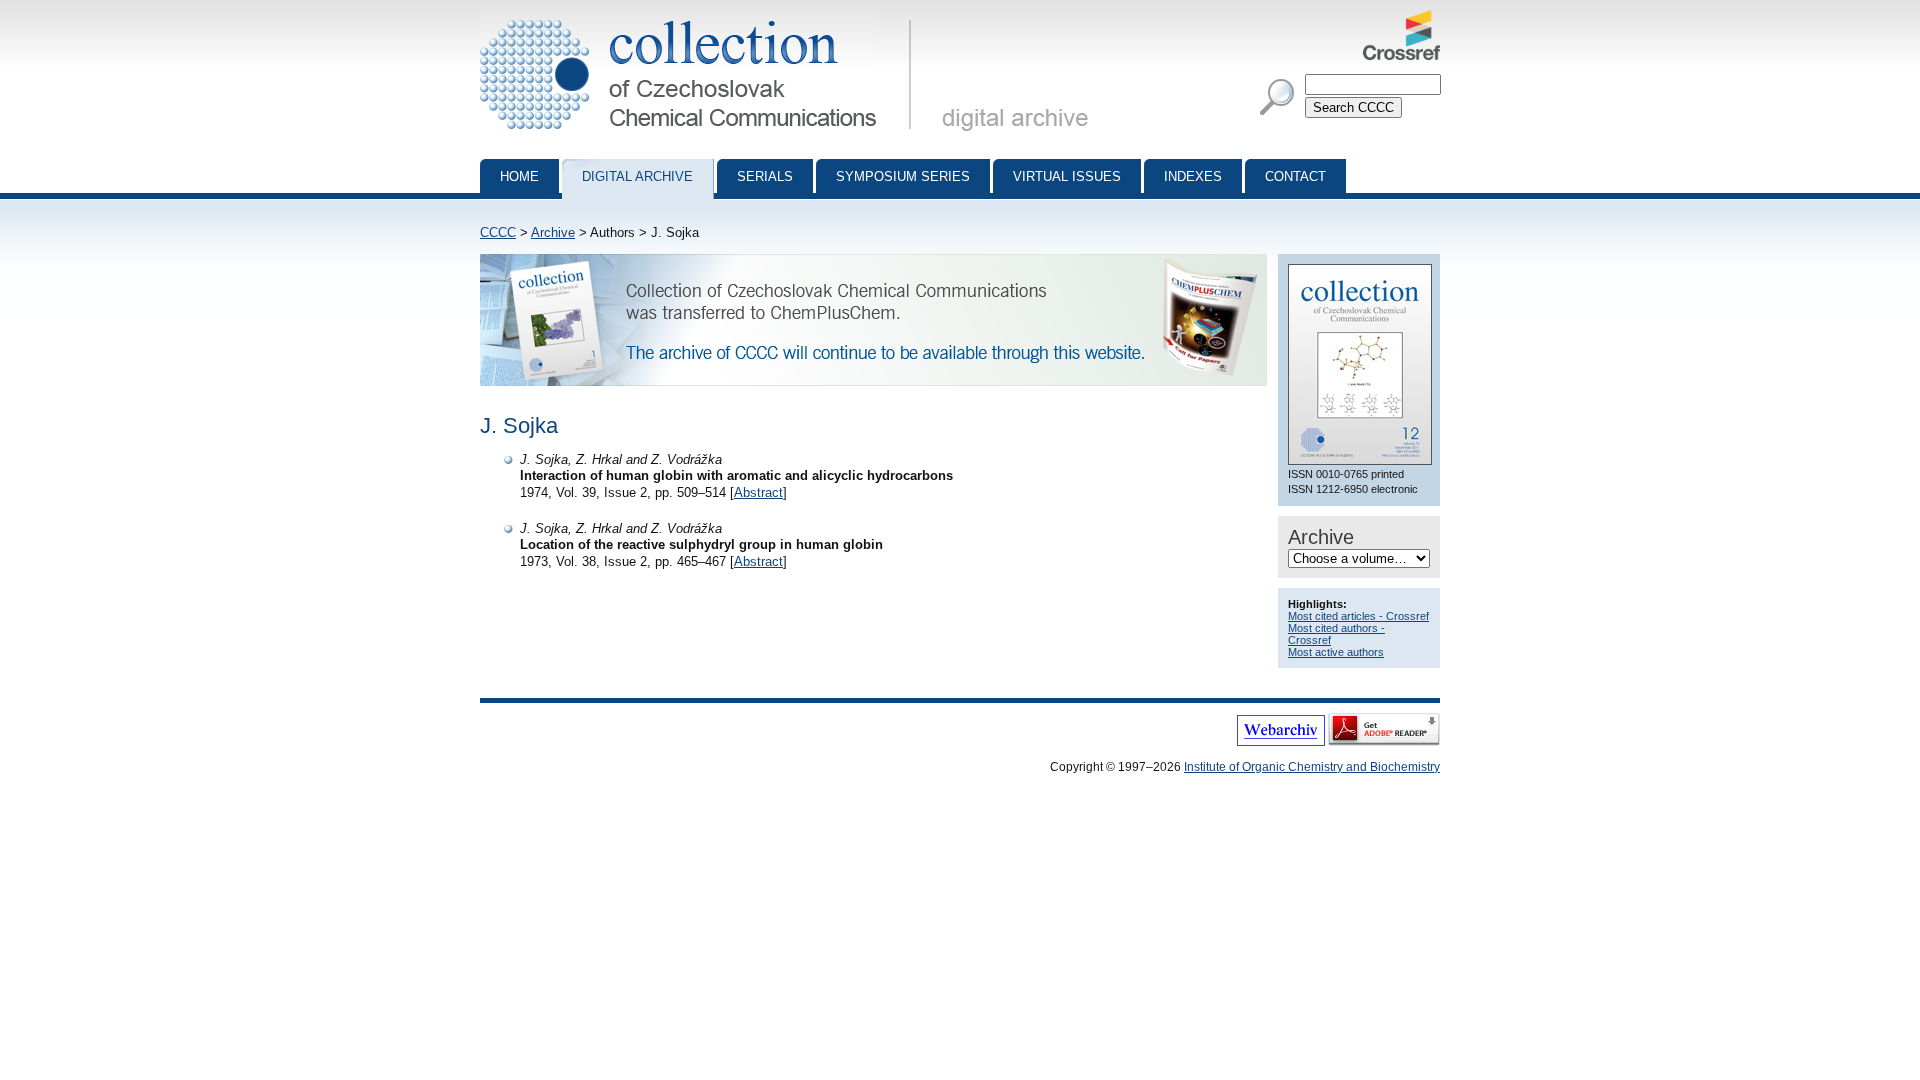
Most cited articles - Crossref (1358, 616)
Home (519, 176)
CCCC (498, 232)
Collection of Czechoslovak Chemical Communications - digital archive (701, 18)
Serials (765, 176)
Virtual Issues (1067, 176)
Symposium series (903, 176)
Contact (1295, 176)
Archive (553, 232)
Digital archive (637, 176)
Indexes (1193, 176)
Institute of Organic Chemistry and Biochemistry (1312, 767)
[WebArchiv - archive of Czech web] (1281, 742)
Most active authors (1336, 652)
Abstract (758, 492)
